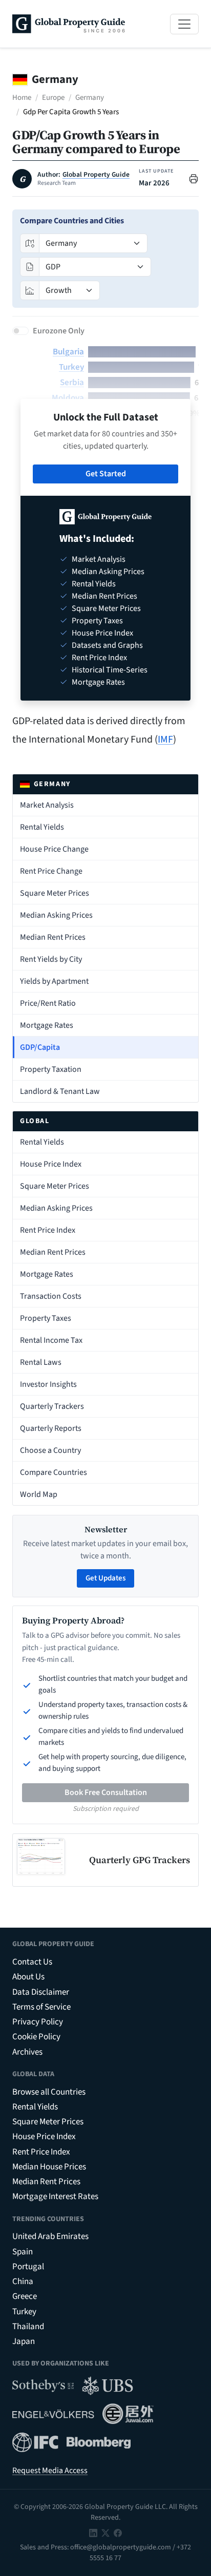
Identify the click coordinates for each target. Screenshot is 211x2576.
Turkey (71, 367)
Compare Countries (54, 1472)
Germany (90, 98)
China (23, 2282)
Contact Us (32, 1962)
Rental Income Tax (51, 1340)
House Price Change (54, 849)
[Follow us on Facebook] (118, 2532)
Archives (27, 2052)
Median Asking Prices (56, 915)
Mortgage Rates (47, 1025)
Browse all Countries (49, 2092)
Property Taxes (46, 1318)
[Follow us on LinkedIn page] (93, 2532)
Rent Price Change (51, 871)
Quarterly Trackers (52, 1406)
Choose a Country (50, 1450)
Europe (53, 98)
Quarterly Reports (51, 1428)
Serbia (72, 383)
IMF (165, 740)
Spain (23, 2252)
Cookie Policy (36, 2037)
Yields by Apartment (54, 981)
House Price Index (51, 1164)
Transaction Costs (51, 1296)
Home (22, 98)
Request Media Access (50, 2471)
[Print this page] (194, 178)
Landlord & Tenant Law (60, 1091)
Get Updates (105, 1578)
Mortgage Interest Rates (55, 2197)
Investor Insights (48, 1384)
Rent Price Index (48, 1230)
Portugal (28, 2267)
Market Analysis (47, 805)
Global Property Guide (96, 175)
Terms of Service (41, 2007)
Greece (25, 2296)
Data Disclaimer (41, 1992)
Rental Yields (42, 827)
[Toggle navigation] (184, 24)
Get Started (106, 474)
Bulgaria (68, 352)
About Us (28, 1977)
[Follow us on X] (105, 2532)
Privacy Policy (38, 2022)
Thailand (28, 2327)
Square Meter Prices (55, 893)
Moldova (68, 398)
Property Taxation (51, 1069)
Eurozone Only (59, 331)
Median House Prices (49, 2167)
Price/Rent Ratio (48, 1003)
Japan (24, 2341)
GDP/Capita (40, 1047)
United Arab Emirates (50, 2236)
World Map (39, 1494)
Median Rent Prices (53, 937)
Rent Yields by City (51, 959)
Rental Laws (41, 1362)
